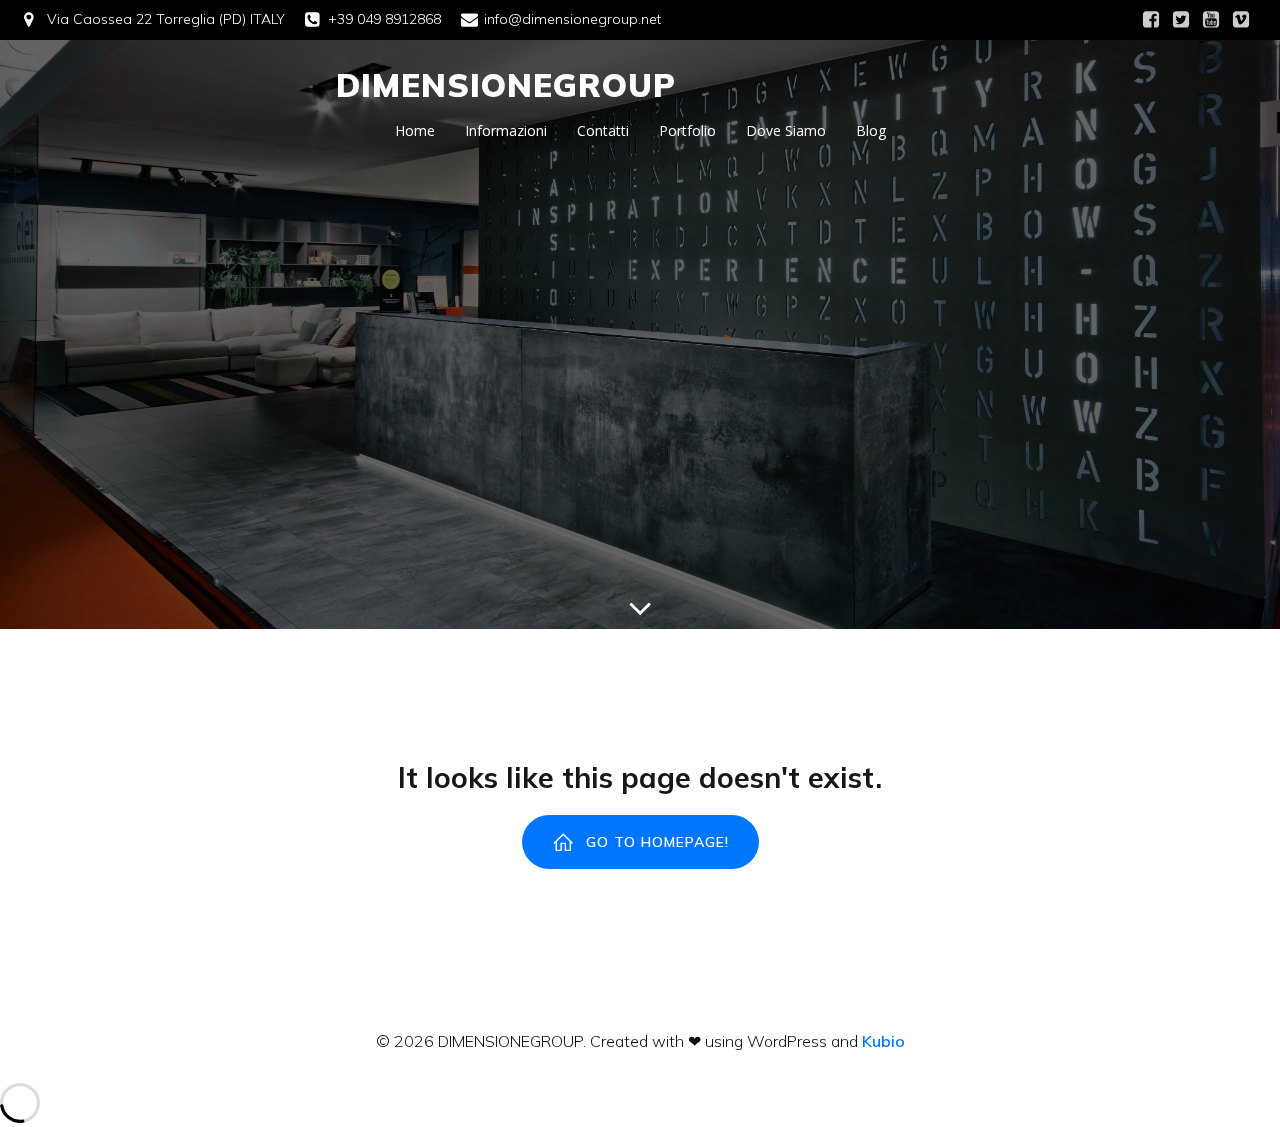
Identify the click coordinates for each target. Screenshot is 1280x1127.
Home (415, 130)
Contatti (603, 130)
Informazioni (506, 130)
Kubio (883, 1041)
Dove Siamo (786, 130)
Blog (871, 130)
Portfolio (687, 130)
